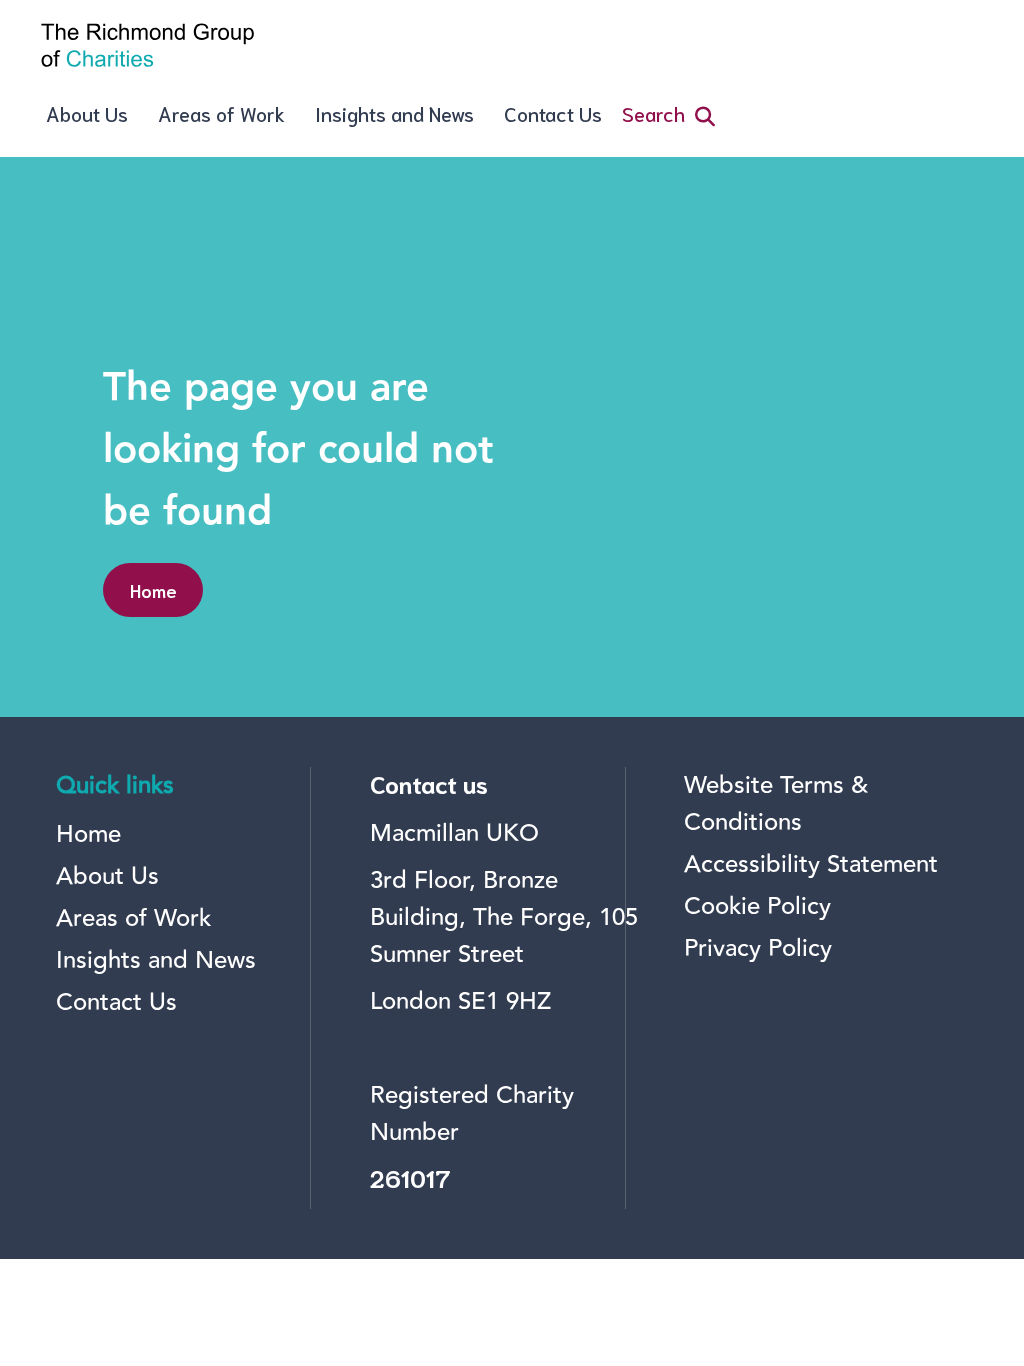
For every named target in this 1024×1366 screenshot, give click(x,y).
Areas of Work (221, 113)
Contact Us (553, 113)
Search (653, 113)
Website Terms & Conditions (776, 804)
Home (153, 590)
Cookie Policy (757, 906)
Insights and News (394, 113)
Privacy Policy (758, 948)
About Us (87, 113)
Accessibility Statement (811, 864)
